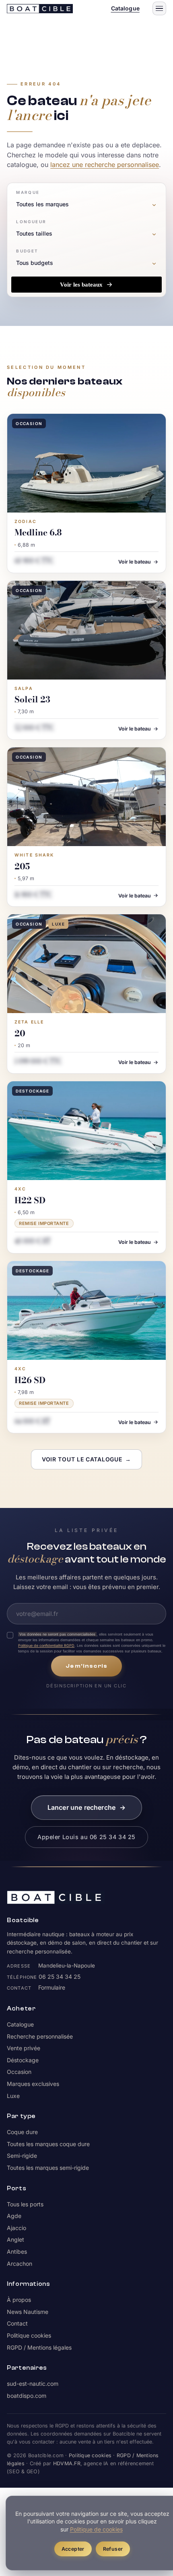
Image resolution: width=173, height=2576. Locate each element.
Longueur (31, 222)
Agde (14, 2216)
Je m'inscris (86, 1666)
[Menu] (159, 8)
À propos (19, 2300)
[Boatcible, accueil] (40, 9)
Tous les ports (25, 2204)
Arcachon (20, 2264)
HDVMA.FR (67, 2463)
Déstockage (23, 2060)
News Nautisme (28, 2312)
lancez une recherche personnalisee (105, 165)
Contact (17, 2323)
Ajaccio (16, 2228)
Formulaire (52, 1987)
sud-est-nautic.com (33, 2384)
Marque (28, 192)
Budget (27, 251)
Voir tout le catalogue (86, 1459)
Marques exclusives (33, 2084)
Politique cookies (29, 2335)
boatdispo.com (27, 2396)
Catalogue (125, 8)
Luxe (13, 2096)
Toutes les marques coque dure (48, 2144)
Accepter (73, 2549)
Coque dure (22, 2132)
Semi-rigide (22, 2156)
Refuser (113, 2549)
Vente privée (24, 2048)
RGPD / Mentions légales (39, 2347)
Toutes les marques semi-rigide (48, 2168)
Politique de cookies (96, 2529)
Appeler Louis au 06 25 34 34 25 (86, 1837)
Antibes (17, 2251)
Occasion (19, 2072)
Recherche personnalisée (40, 2036)
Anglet (15, 2239)
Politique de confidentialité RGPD (46, 1645)
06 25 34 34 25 (60, 1977)
